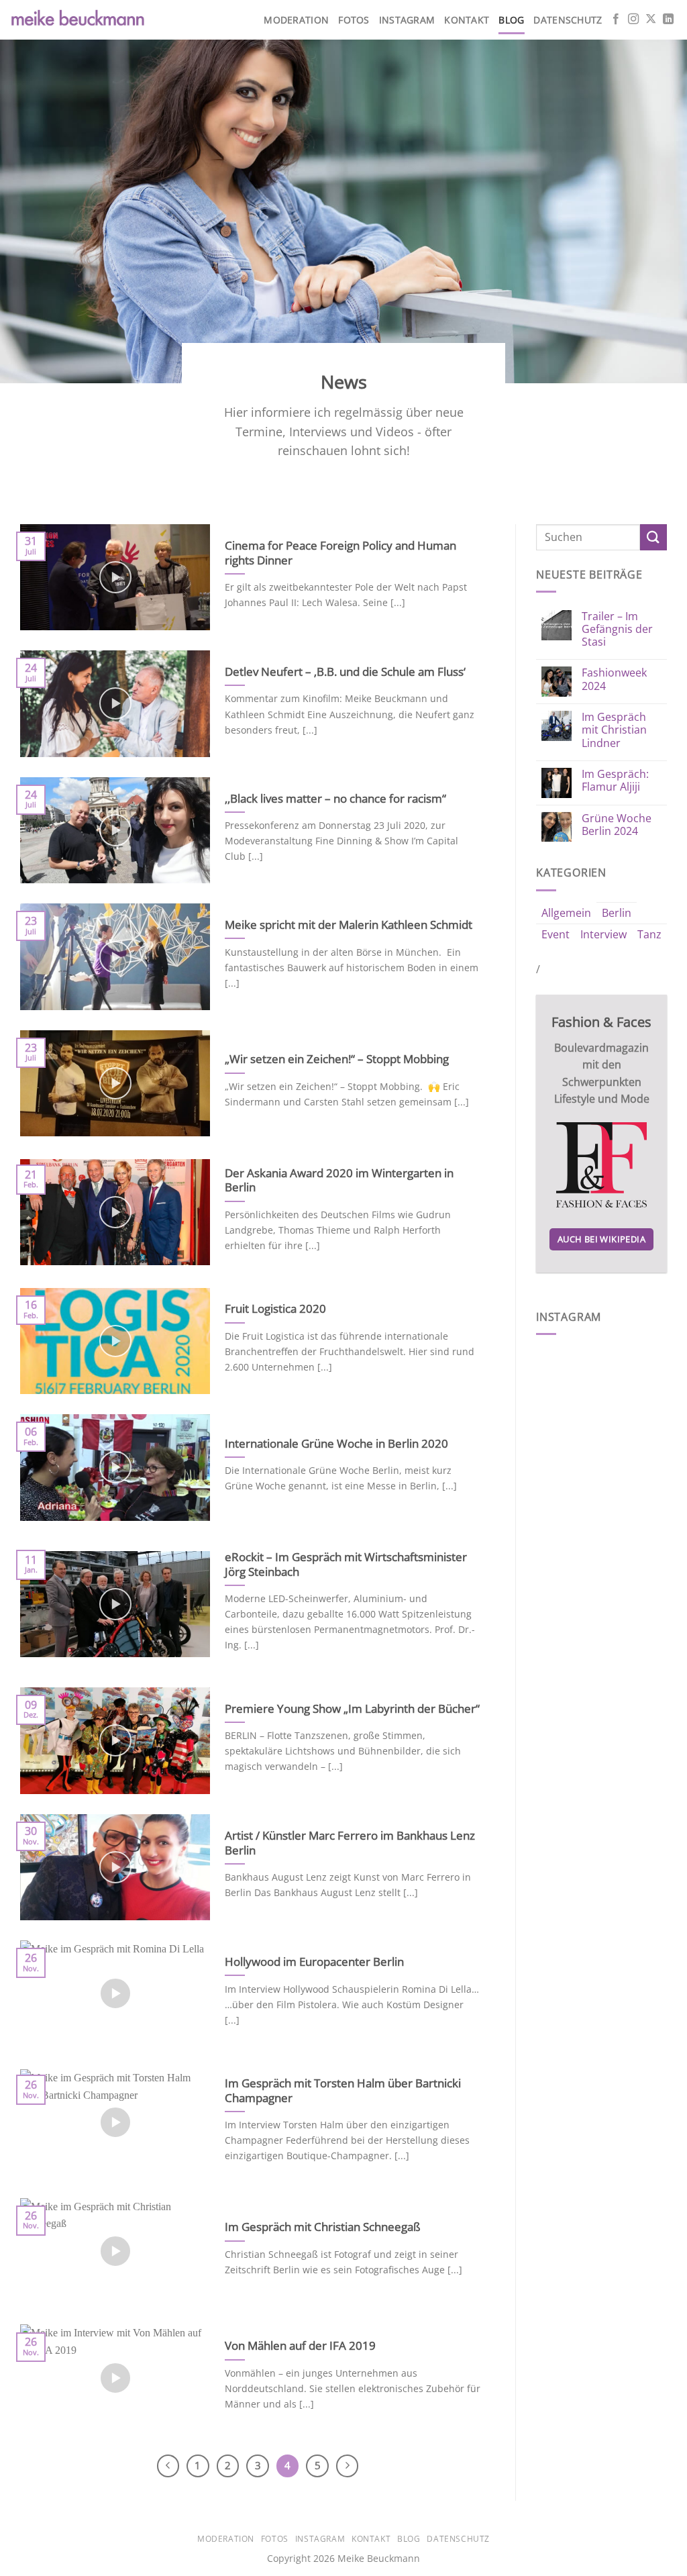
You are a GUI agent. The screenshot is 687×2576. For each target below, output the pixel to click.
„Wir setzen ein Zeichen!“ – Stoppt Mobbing (337, 1059)
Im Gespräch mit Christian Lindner (614, 730)
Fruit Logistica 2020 (275, 1309)
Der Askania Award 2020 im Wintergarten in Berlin (339, 1180)
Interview (603, 934)
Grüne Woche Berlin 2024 (617, 825)
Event (556, 934)
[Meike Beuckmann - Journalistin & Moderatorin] (77, 20)
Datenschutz (568, 20)
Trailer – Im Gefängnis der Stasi (617, 630)
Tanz (649, 934)
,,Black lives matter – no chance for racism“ (335, 799)
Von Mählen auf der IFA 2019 (300, 2346)
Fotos (354, 20)
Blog (511, 20)
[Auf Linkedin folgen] (668, 19)
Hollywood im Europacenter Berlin (314, 1962)
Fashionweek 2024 (614, 679)
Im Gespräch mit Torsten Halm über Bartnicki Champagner (343, 2090)
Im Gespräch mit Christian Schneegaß (323, 2227)
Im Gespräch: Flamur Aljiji (615, 781)
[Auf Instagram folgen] (633, 19)
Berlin (617, 913)
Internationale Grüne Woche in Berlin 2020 (336, 1444)
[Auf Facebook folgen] (616, 19)
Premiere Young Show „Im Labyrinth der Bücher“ (352, 1709)
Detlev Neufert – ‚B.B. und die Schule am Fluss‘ (347, 672)
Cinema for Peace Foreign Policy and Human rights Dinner (340, 553)
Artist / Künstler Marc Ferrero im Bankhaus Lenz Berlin (350, 1843)
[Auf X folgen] (651, 19)
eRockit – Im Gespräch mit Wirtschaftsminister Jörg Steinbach (346, 1564)
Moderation (296, 20)
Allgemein (566, 913)
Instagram (407, 20)
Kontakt (467, 20)
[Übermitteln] (653, 537)
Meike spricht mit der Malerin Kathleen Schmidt (349, 925)
